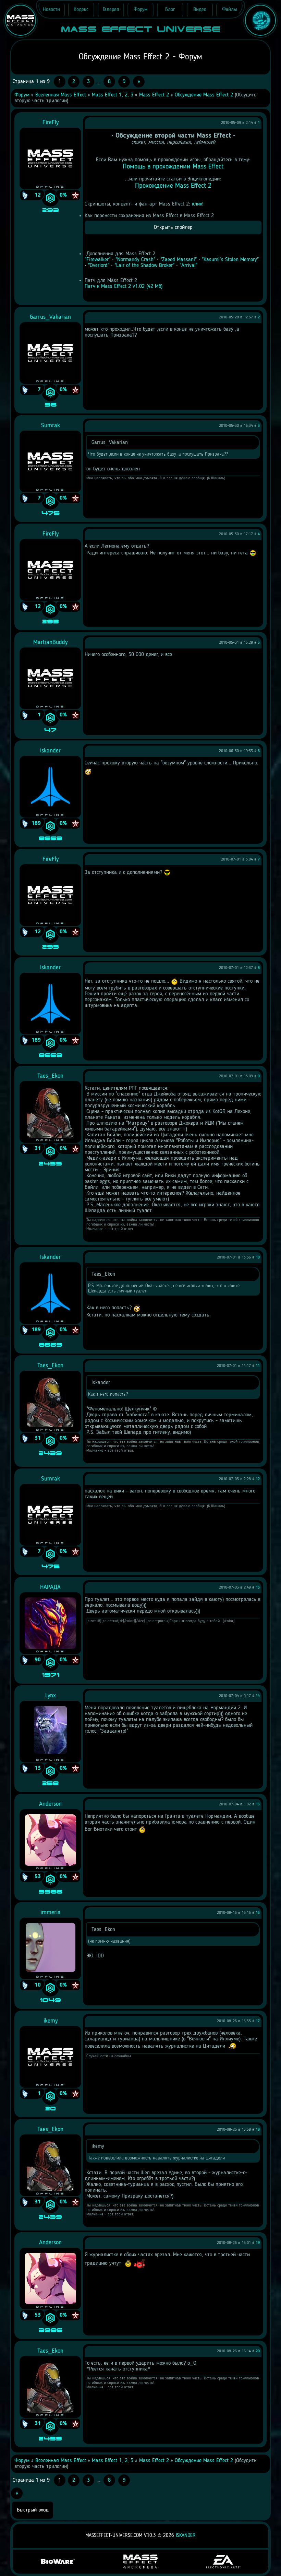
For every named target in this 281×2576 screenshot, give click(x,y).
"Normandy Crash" (135, 260)
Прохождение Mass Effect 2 (173, 186)
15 (258, 1804)
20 (258, 2351)
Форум (22, 95)
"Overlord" (99, 266)
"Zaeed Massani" (179, 260)
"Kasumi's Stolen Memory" (230, 260)
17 (258, 2021)
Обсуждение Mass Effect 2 (204, 95)
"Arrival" (188, 266)
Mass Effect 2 (154, 95)
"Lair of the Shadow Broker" (144, 266)
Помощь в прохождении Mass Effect (173, 167)
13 (258, 1588)
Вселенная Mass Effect (61, 95)
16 (258, 1913)
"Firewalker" (97, 260)
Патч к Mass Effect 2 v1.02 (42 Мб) (124, 286)
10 (258, 1257)
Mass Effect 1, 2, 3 (113, 95)
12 (258, 1479)
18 (258, 2130)
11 (258, 1366)
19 (258, 2243)
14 (258, 1696)
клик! (198, 204)
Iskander (186, 2536)
